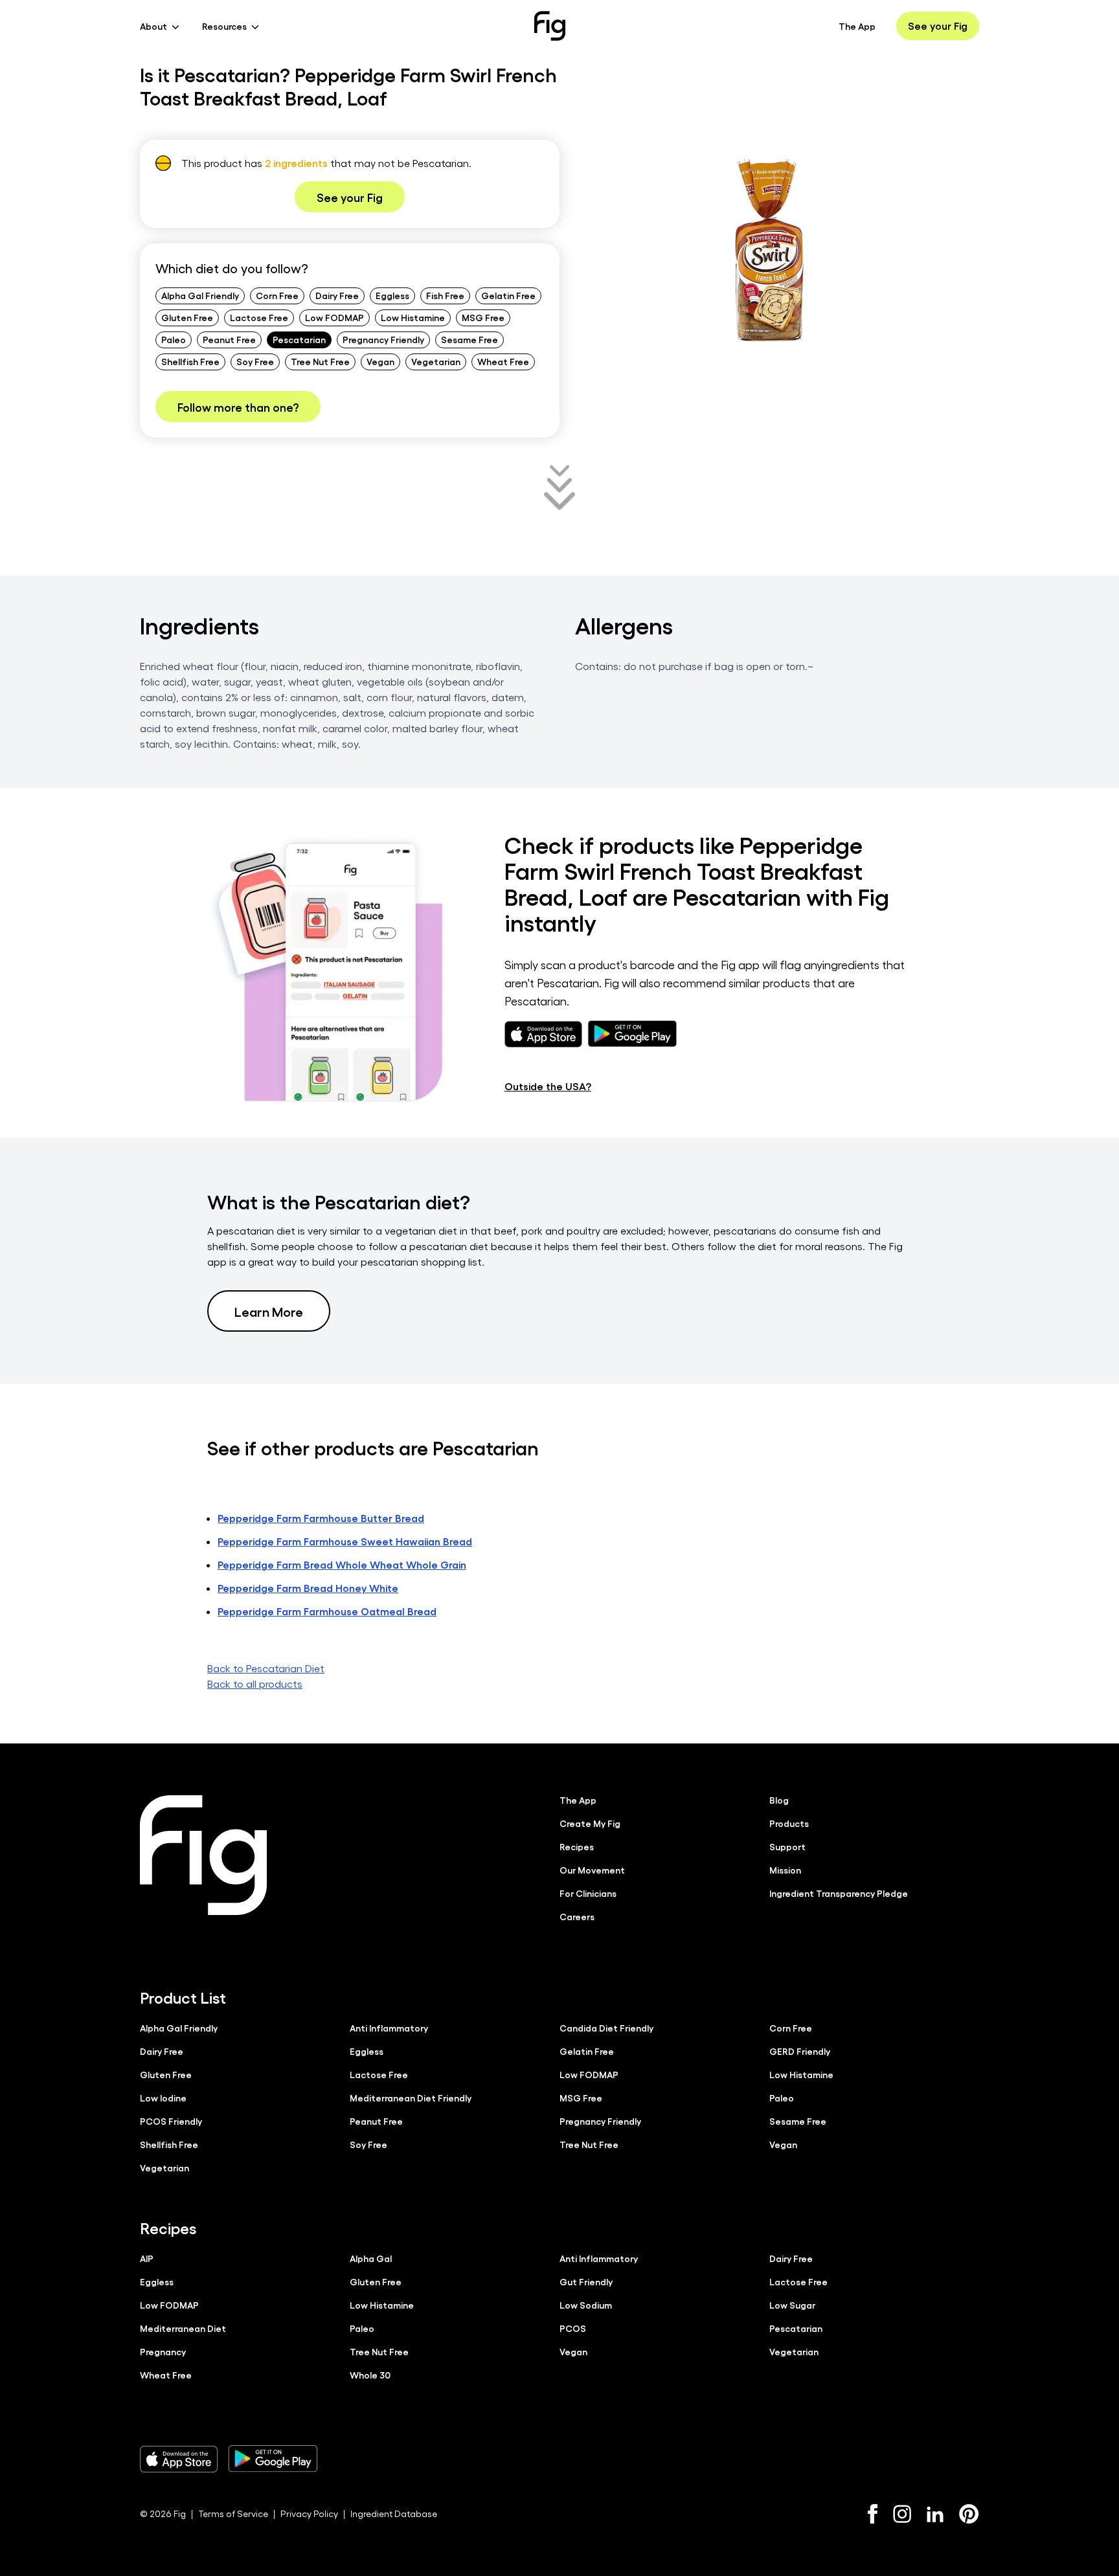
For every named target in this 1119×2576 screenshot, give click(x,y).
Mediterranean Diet (183, 2328)
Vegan (380, 361)
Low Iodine (163, 2098)
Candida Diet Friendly (606, 2028)
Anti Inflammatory (389, 2028)
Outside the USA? (548, 1086)
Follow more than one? (238, 407)
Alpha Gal (371, 2258)
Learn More (269, 1311)
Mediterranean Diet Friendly (411, 2098)
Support (787, 1846)
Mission (785, 1870)
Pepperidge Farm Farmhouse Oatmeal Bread (327, 1611)
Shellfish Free (190, 361)
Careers (577, 1916)
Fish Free (445, 295)
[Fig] (550, 26)
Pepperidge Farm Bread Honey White (308, 1588)
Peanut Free (229, 339)
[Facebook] (873, 2514)
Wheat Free (503, 361)
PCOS (573, 2328)
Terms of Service (233, 2514)
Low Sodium (586, 2305)
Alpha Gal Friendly (200, 295)
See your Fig (938, 26)
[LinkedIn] (935, 2514)
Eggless (392, 295)
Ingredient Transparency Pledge (839, 1893)
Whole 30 (370, 2375)
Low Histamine (413, 317)
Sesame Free (469, 339)
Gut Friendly (586, 2281)
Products (789, 1823)
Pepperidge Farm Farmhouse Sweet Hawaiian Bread (345, 1541)
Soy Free (255, 361)
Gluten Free (187, 317)
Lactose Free (259, 317)
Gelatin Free (508, 295)
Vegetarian (436, 361)
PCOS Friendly (171, 2121)
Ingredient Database (394, 2514)
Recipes (577, 1846)
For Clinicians (588, 1893)
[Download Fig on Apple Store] (179, 2459)
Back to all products (255, 1684)
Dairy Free (337, 295)
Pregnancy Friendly (383, 339)
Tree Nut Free (320, 361)
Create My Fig (590, 1823)
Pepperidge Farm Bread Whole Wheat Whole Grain (342, 1564)
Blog (779, 1800)
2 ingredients (296, 163)
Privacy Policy (309, 2514)
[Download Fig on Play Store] (273, 2459)
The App (857, 26)
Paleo (174, 339)
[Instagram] (902, 2514)
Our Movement (592, 1870)
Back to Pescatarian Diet (266, 1668)
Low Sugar (792, 2305)
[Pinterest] (969, 2514)
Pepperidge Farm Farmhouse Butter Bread (321, 1518)
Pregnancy (163, 2351)
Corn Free (277, 295)
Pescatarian (299, 339)
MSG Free (483, 317)
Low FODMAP (334, 317)
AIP (147, 2258)
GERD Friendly (800, 2051)
